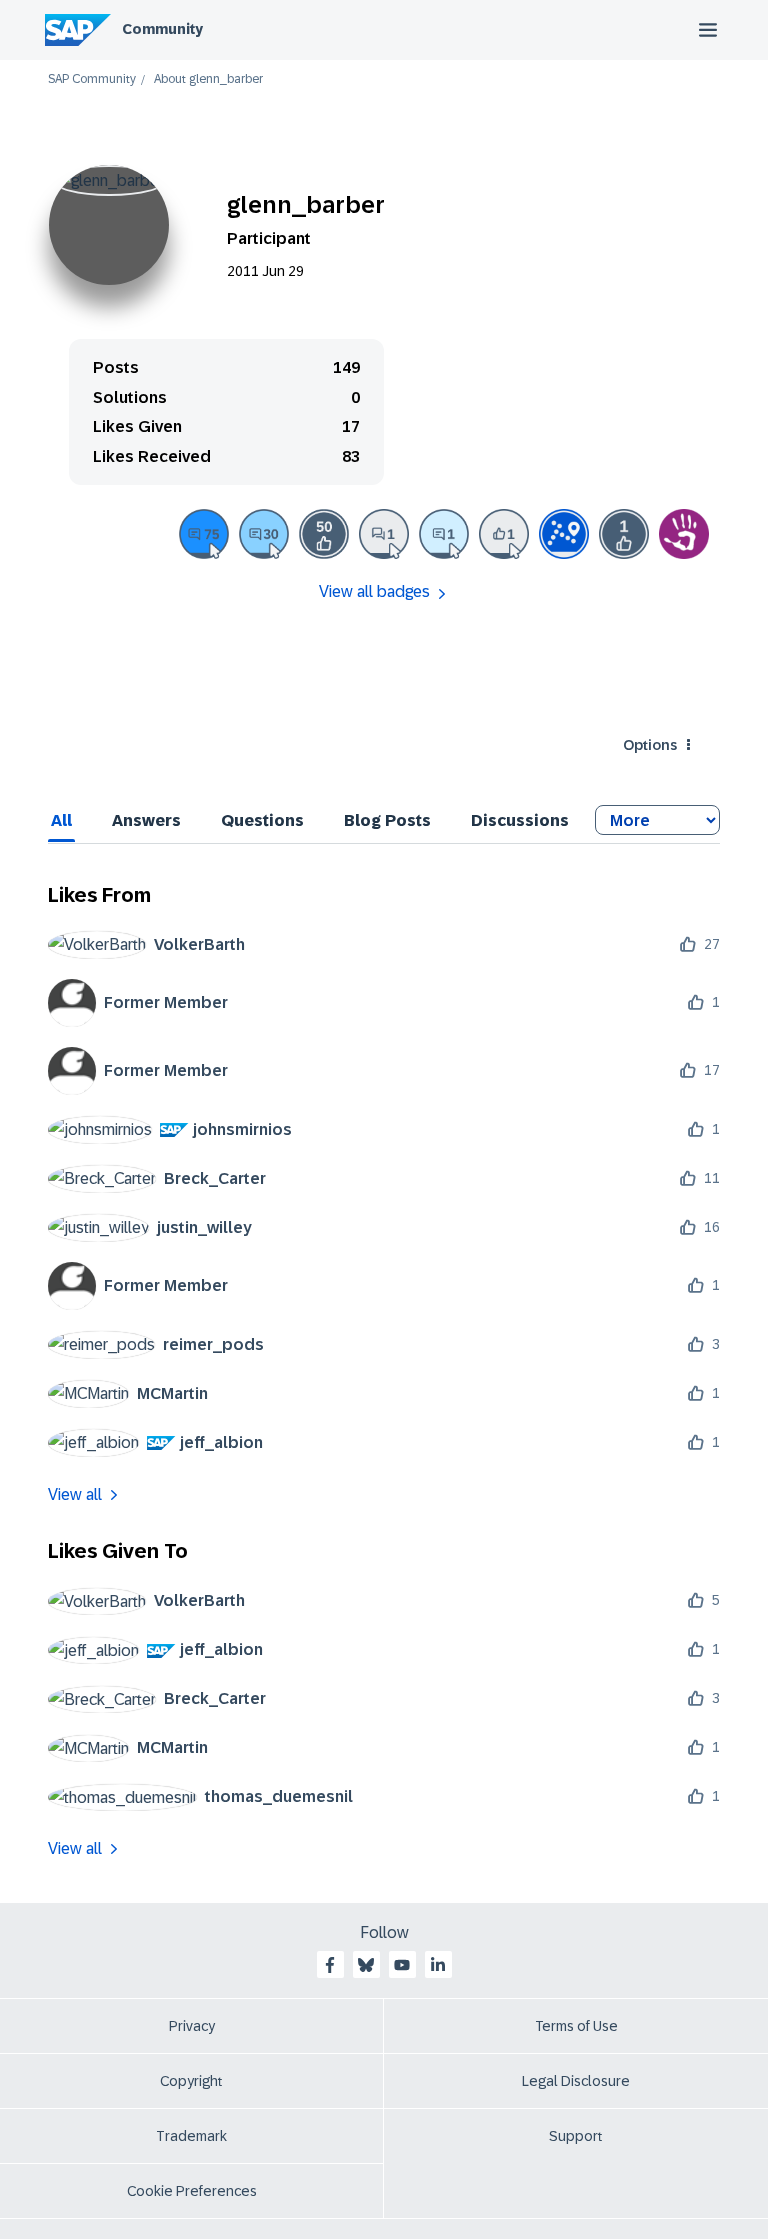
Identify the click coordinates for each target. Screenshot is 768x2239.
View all (75, 1494)
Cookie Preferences (192, 2191)
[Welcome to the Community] (564, 534)
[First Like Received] (624, 534)
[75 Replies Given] (204, 534)
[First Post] (384, 534)
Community (162, 29)
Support (576, 2136)
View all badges (374, 591)
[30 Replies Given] (264, 534)
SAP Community (92, 79)
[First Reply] (444, 534)
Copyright (191, 2081)
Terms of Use (576, 2026)
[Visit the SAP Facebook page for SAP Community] (330, 1965)
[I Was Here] (684, 534)
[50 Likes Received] (324, 534)
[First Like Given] (504, 534)
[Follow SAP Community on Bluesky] (366, 1965)
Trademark (191, 2136)
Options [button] (650, 745)
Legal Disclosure (576, 2081)
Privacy (192, 2026)
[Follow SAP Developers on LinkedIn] (438, 1965)
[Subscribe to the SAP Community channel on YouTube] (402, 1965)
